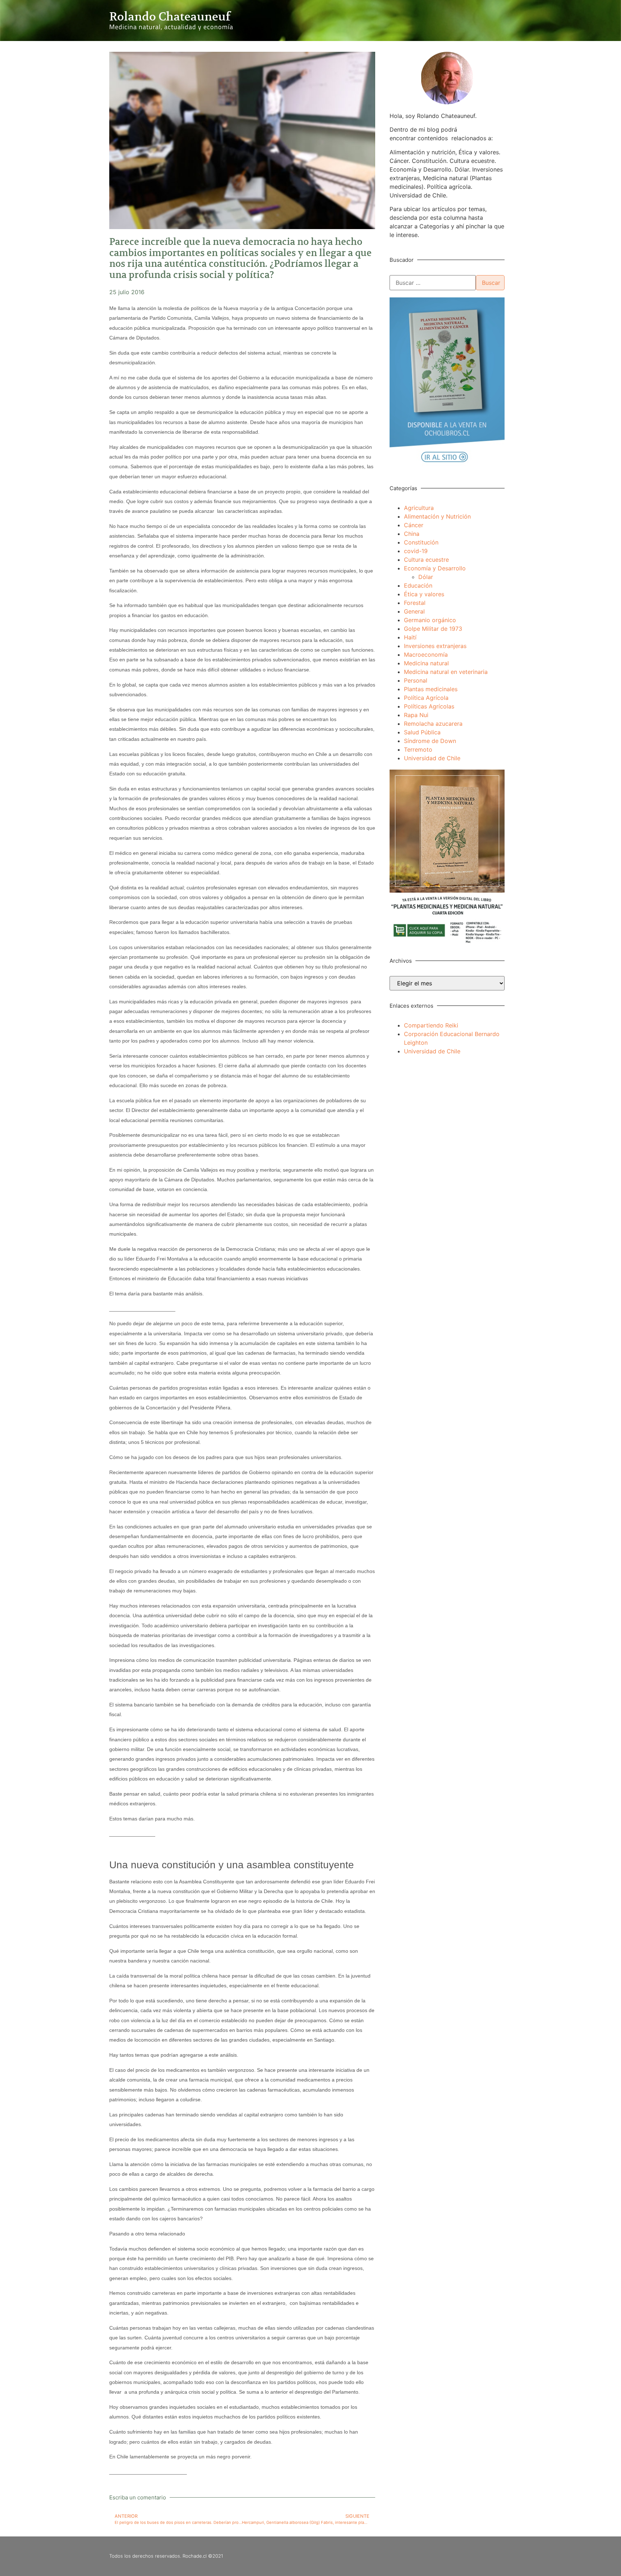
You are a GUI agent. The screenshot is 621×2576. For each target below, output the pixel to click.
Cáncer (414, 525)
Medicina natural (426, 663)
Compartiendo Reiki (431, 1025)
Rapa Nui (416, 715)
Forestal (415, 603)
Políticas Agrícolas (429, 706)
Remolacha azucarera (433, 724)
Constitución (421, 542)
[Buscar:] (433, 283)
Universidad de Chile (432, 758)
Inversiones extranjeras (435, 646)
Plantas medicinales (431, 689)
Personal (416, 680)
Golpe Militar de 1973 (433, 629)
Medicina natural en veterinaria (446, 672)
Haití (410, 637)
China (412, 534)
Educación (418, 585)
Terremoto (418, 749)
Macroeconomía (426, 655)
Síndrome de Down (430, 741)
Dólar (426, 577)
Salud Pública (422, 732)
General (414, 611)
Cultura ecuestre (426, 560)
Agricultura (419, 508)
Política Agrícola (426, 698)
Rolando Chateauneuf (170, 17)
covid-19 (416, 551)
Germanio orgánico (430, 620)
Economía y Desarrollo (435, 568)
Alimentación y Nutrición (437, 516)
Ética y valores (424, 594)
